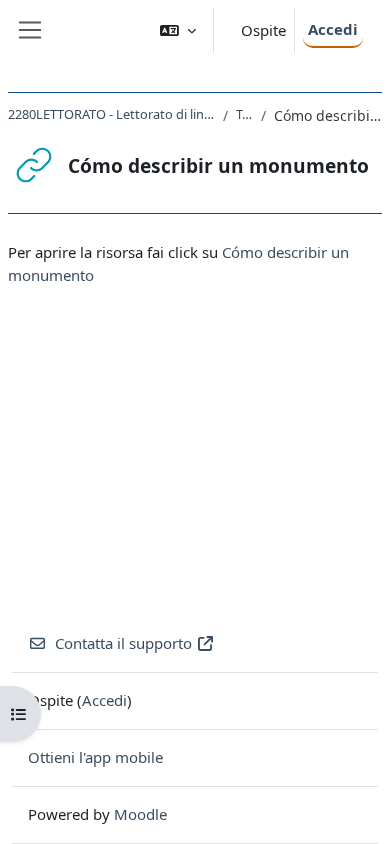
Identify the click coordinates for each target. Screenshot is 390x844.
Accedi (333, 29)
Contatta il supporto (123, 643)
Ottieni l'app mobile (95, 757)
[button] (178, 30)
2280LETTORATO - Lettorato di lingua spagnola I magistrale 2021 (111, 114)
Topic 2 (244, 114)
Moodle (140, 814)
